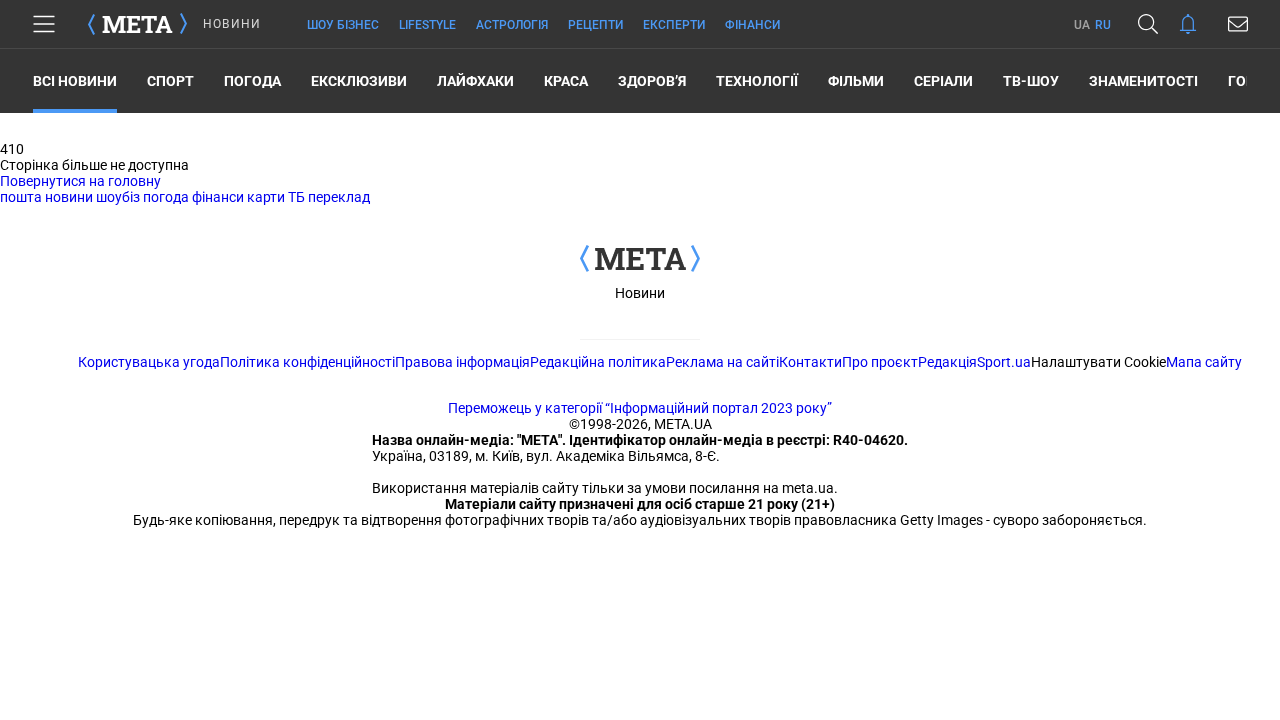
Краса (566, 81)
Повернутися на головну (80, 181)
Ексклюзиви (359, 81)
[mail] (1238, 24)
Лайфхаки (475, 81)
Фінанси (752, 25)
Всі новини (75, 81)
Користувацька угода (149, 362)
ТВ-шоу (1031, 81)
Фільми (856, 81)
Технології (757, 81)
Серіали (943, 81)
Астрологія (512, 25)
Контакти (810, 362)
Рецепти (595, 25)
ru (1103, 25)
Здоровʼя (652, 81)
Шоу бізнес (343, 25)
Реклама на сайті (722, 362)
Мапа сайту (1204, 362)
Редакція (947, 362)
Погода (252, 81)
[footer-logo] (640, 260)
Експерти (674, 25)
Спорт (170, 81)
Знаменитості (1143, 81)
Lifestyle (427, 25)
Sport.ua (1004, 362)
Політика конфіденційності (307, 362)
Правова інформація (462, 362)
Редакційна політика (598, 362)
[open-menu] (44, 24)
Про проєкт (880, 362)
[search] (1148, 24)
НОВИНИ (232, 24)
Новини (640, 293)
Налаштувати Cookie (1098, 362)
